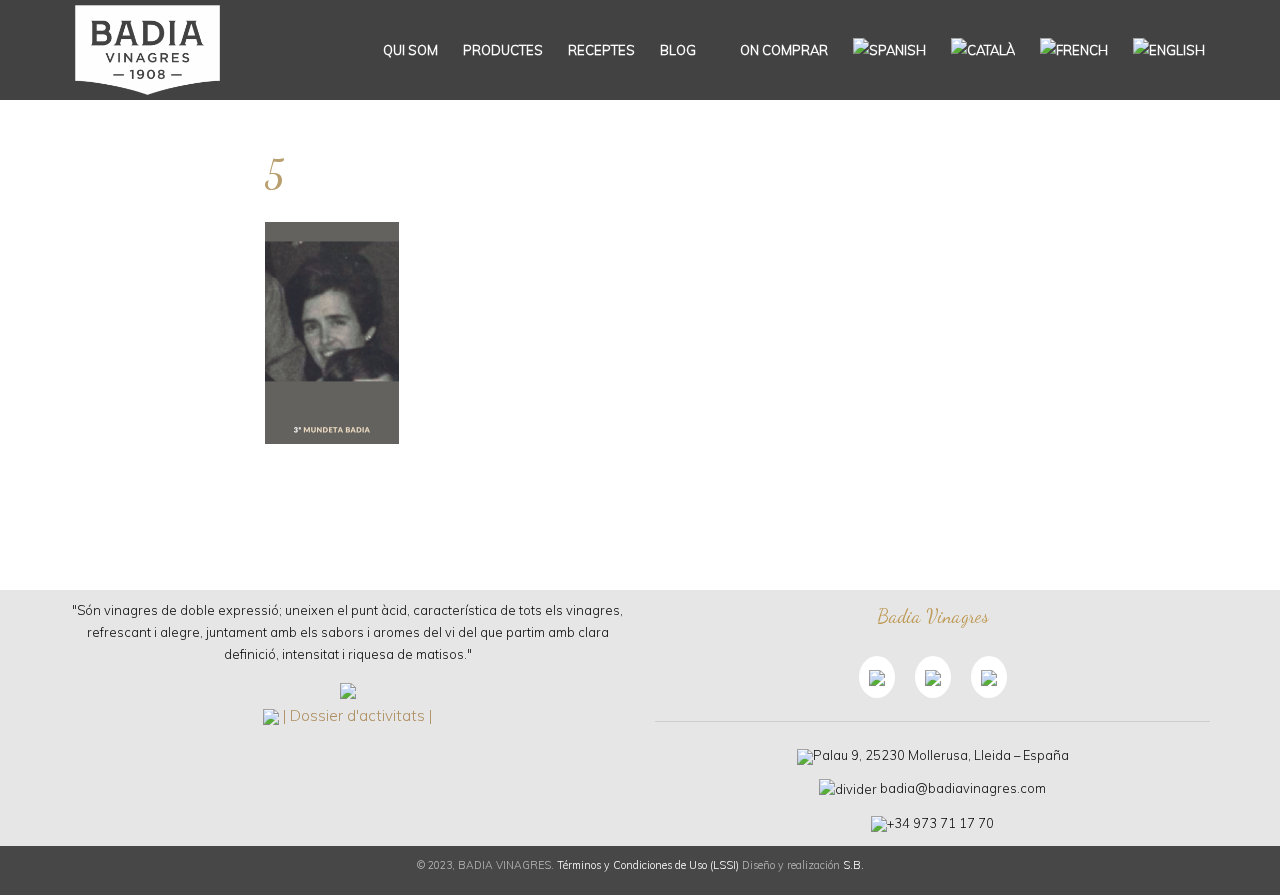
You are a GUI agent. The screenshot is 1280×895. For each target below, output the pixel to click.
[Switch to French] (1074, 50)
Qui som (410, 50)
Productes (503, 50)
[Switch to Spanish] (889, 50)
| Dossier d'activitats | (357, 715)
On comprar (782, 50)
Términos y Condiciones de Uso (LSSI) (648, 865)
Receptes (601, 50)
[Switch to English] (1169, 50)
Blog (678, 50)
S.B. (853, 865)
